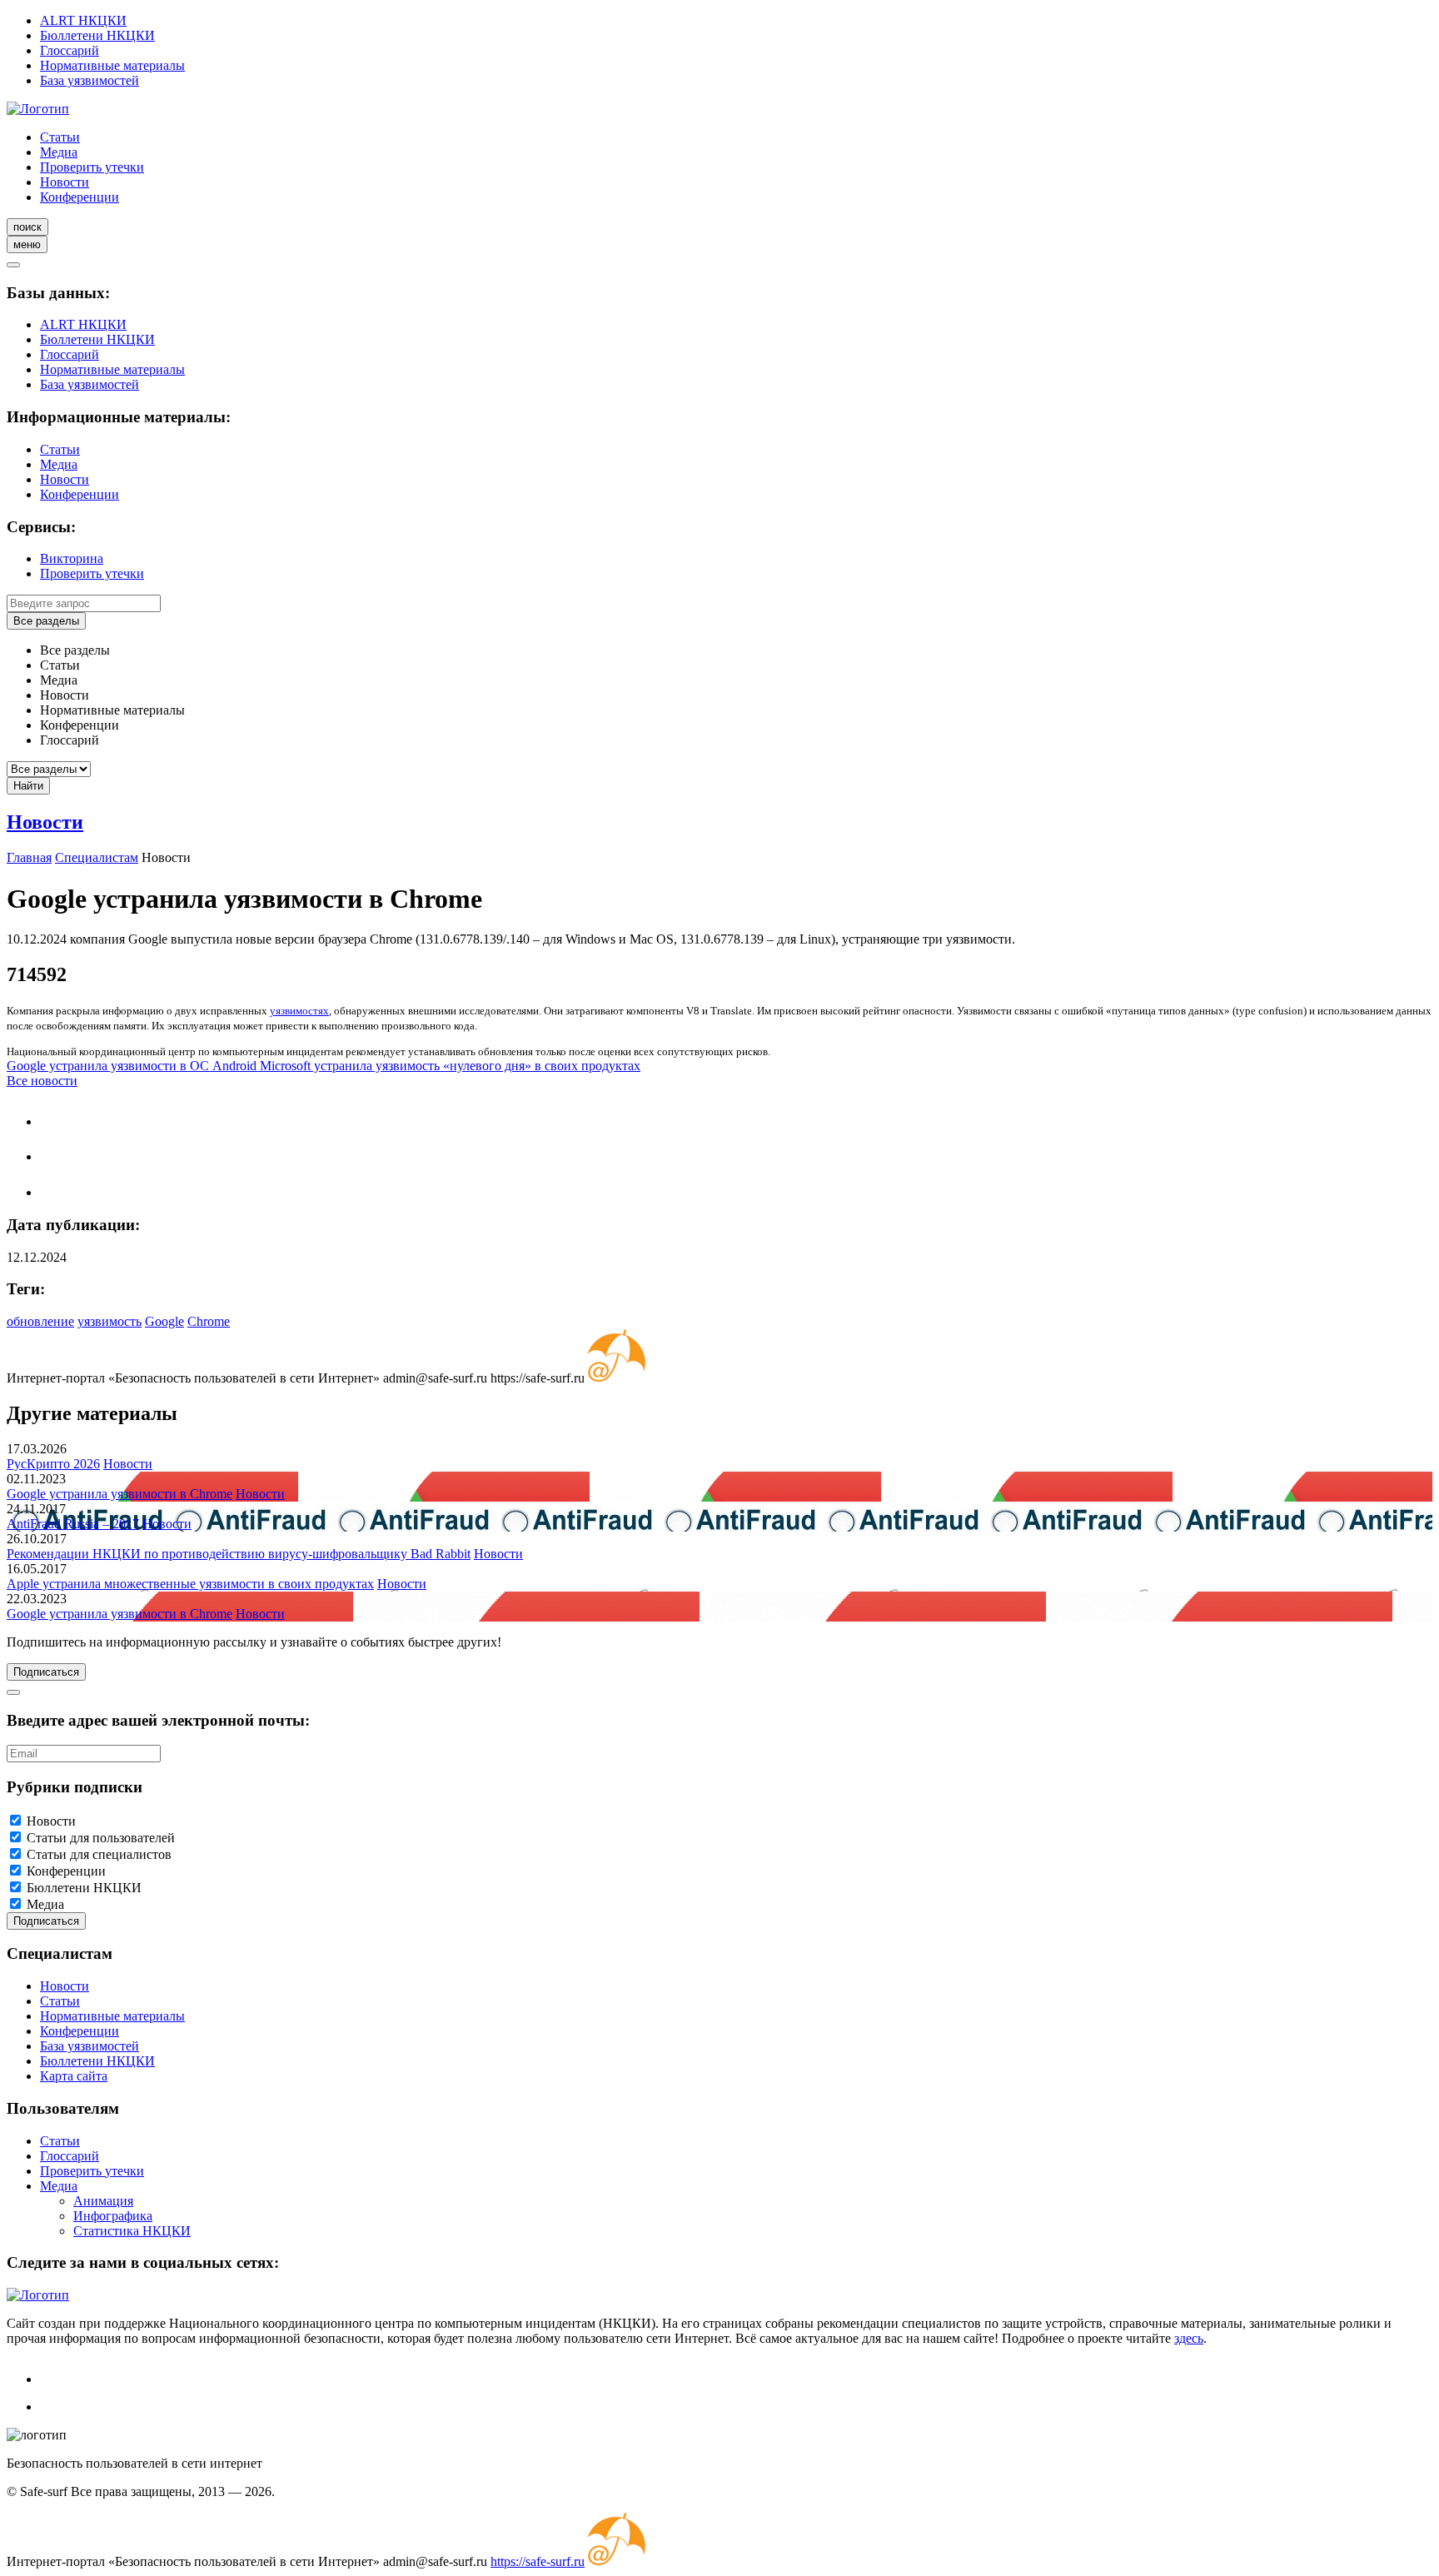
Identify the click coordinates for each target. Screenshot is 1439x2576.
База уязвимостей (90, 80)
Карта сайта (74, 2076)
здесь (1189, 2338)
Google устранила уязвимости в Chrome (120, 1494)
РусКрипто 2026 (53, 1464)
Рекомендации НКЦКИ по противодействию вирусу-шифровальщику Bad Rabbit (239, 1554)
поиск (27, 227)
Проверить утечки (92, 167)
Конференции (80, 197)
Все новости (42, 1081)
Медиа (59, 152)
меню (27, 244)
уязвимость (110, 1321)
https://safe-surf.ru (538, 2561)
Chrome (209, 1321)
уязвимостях (299, 1011)
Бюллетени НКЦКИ (97, 35)
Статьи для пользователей (101, 1838)
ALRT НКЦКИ (83, 20)
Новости (65, 182)
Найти (28, 786)
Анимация (103, 2201)
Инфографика (113, 2216)
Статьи (60, 137)
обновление (40, 1321)
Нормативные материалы (112, 65)
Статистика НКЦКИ (132, 2231)
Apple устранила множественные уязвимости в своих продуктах (190, 1584)
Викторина (72, 558)
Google (164, 1321)
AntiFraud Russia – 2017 (73, 1524)
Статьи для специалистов (99, 1854)
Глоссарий (70, 50)
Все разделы (46, 621)
